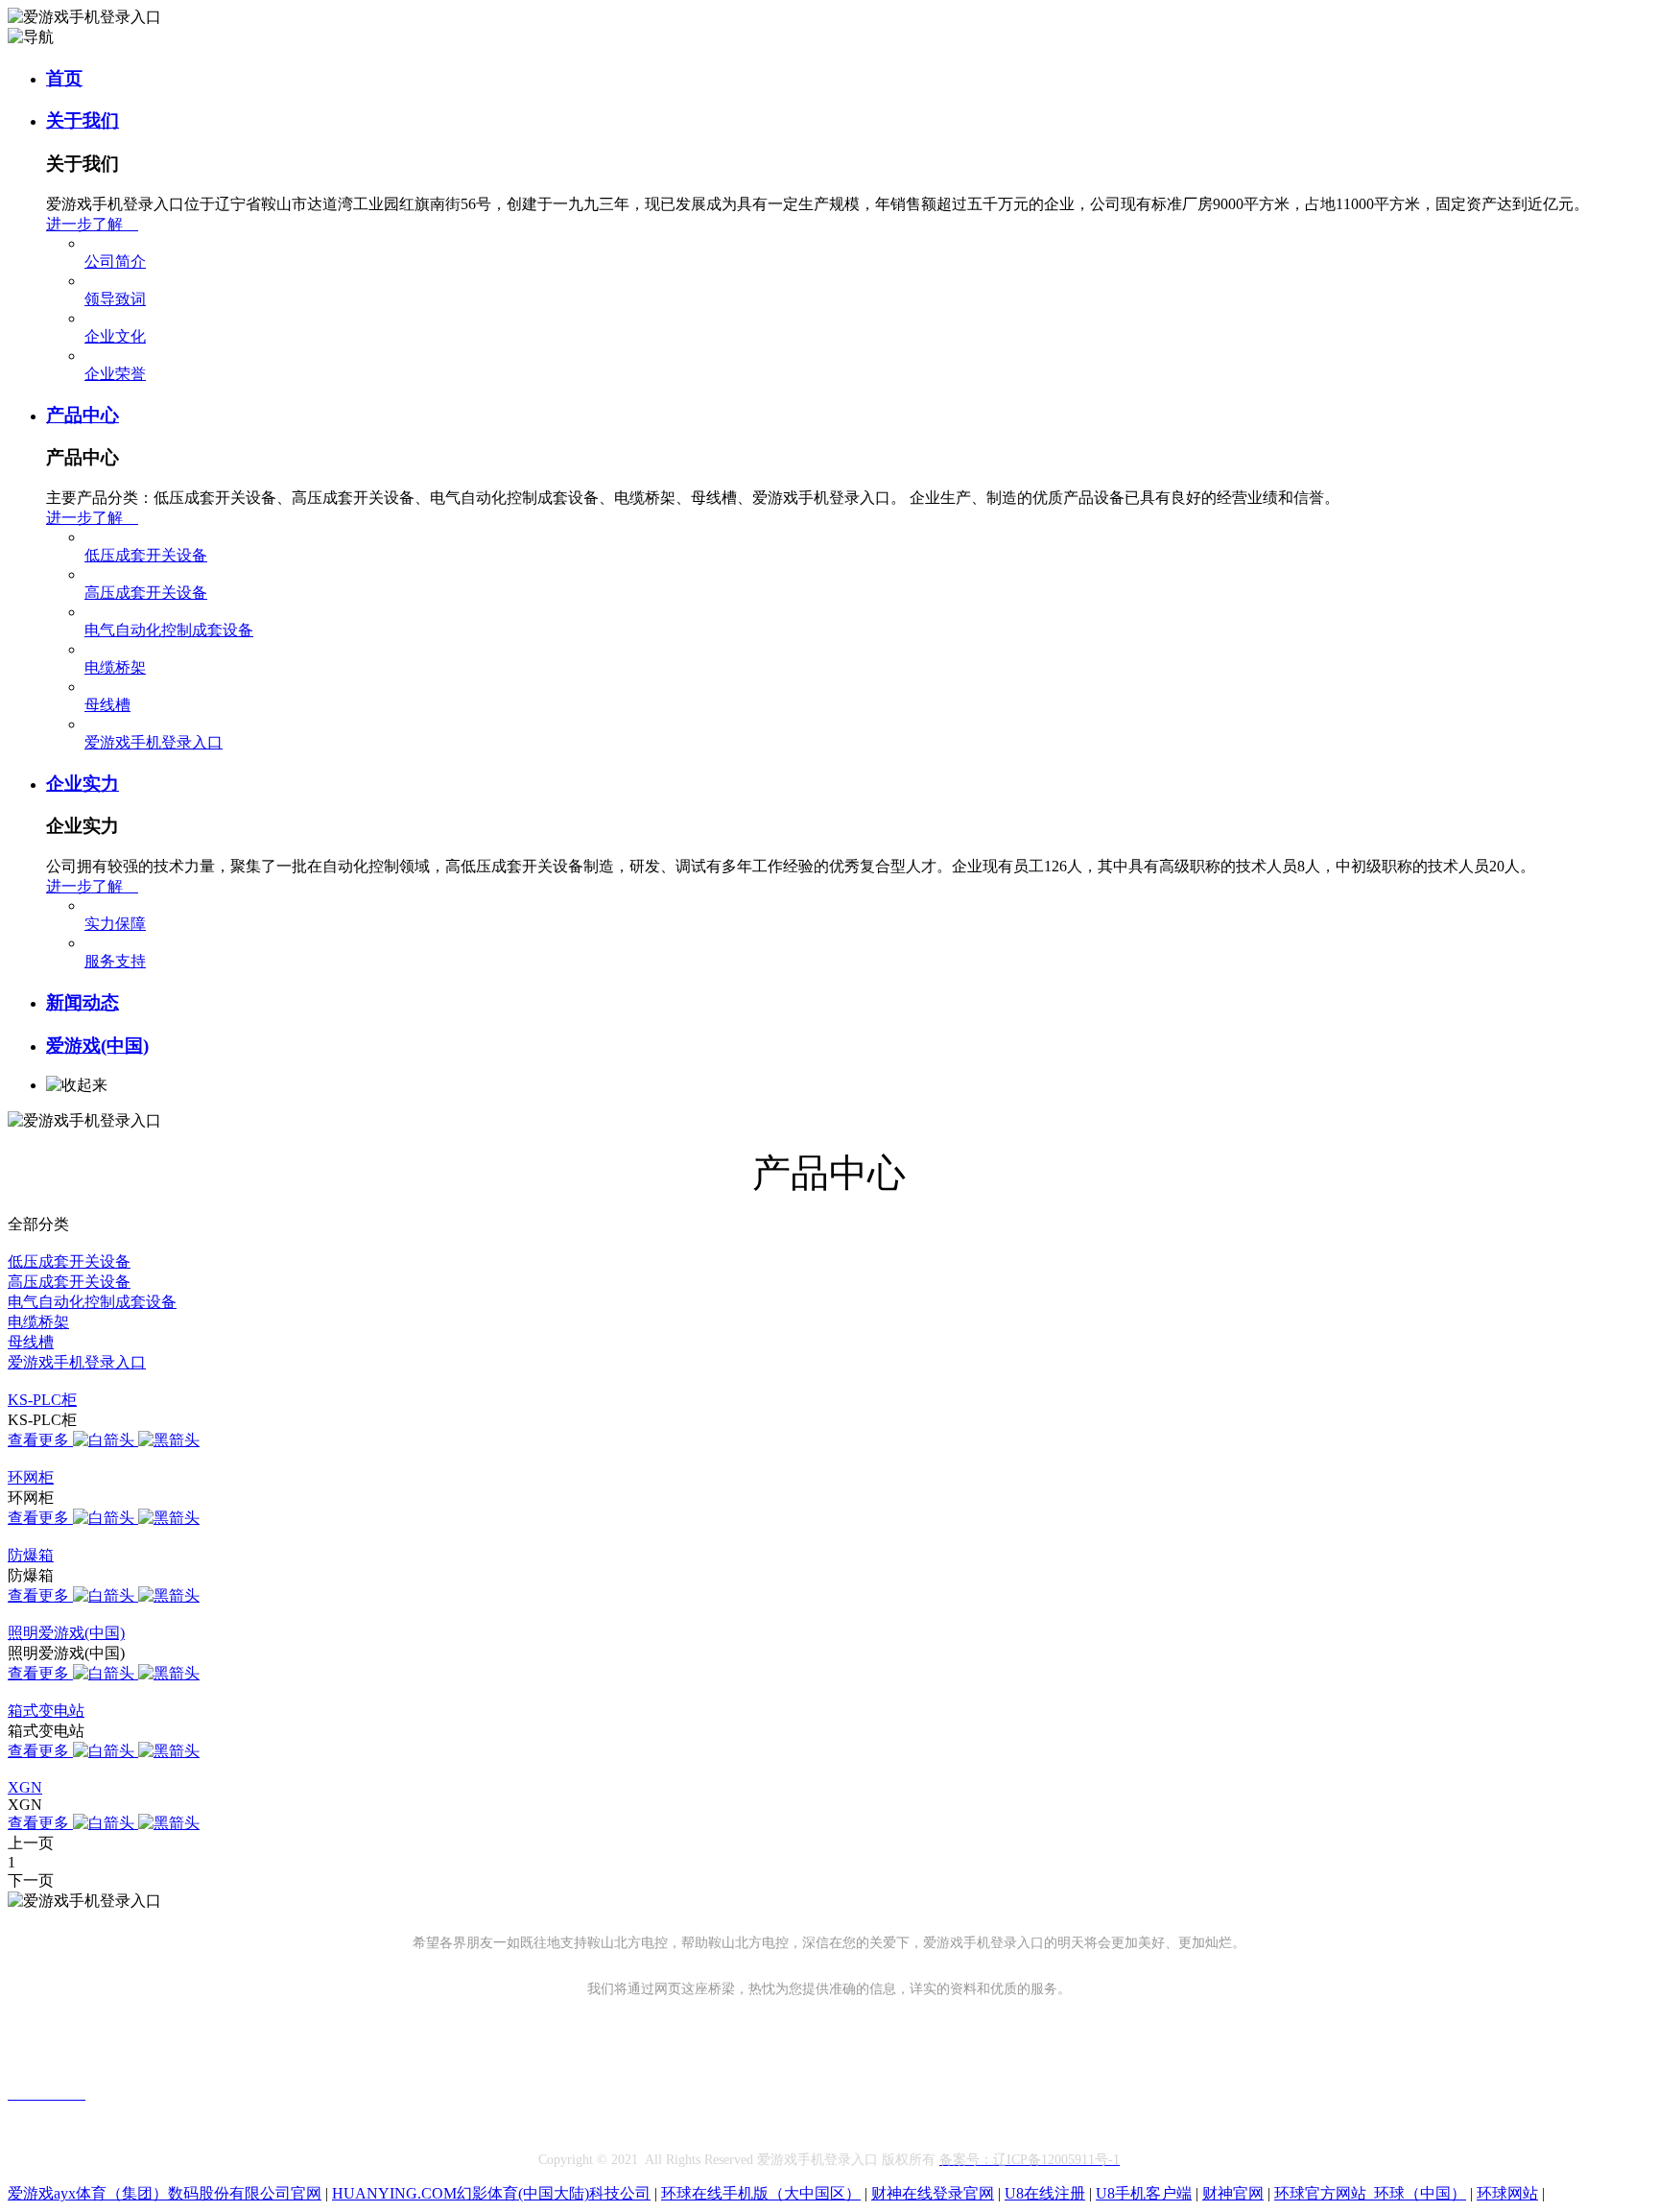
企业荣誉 (115, 374)
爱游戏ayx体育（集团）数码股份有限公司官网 (165, 2193)
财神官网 (1233, 2193)
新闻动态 (83, 1002)
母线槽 (107, 705)
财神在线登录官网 (933, 2193)
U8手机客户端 (1144, 2193)
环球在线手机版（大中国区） (761, 2193)
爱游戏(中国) (97, 1046)
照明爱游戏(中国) (66, 1633)
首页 (64, 78)
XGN (25, 1787)
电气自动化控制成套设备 (169, 630)
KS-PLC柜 (42, 1400)
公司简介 (115, 262)
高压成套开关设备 (146, 593)
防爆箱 (31, 1555)
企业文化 (115, 336)
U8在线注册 (1045, 2193)
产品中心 (83, 415)
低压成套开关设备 (146, 555)
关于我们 (83, 120)
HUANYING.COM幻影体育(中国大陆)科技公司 (491, 2193)
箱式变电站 (46, 1711)
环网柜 (31, 1477)
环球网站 (1507, 2193)
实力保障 (115, 924)
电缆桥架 (115, 667)
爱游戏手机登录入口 (154, 742)
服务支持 (115, 961)
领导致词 (115, 299)
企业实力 (83, 784)
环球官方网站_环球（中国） (1370, 2193)
